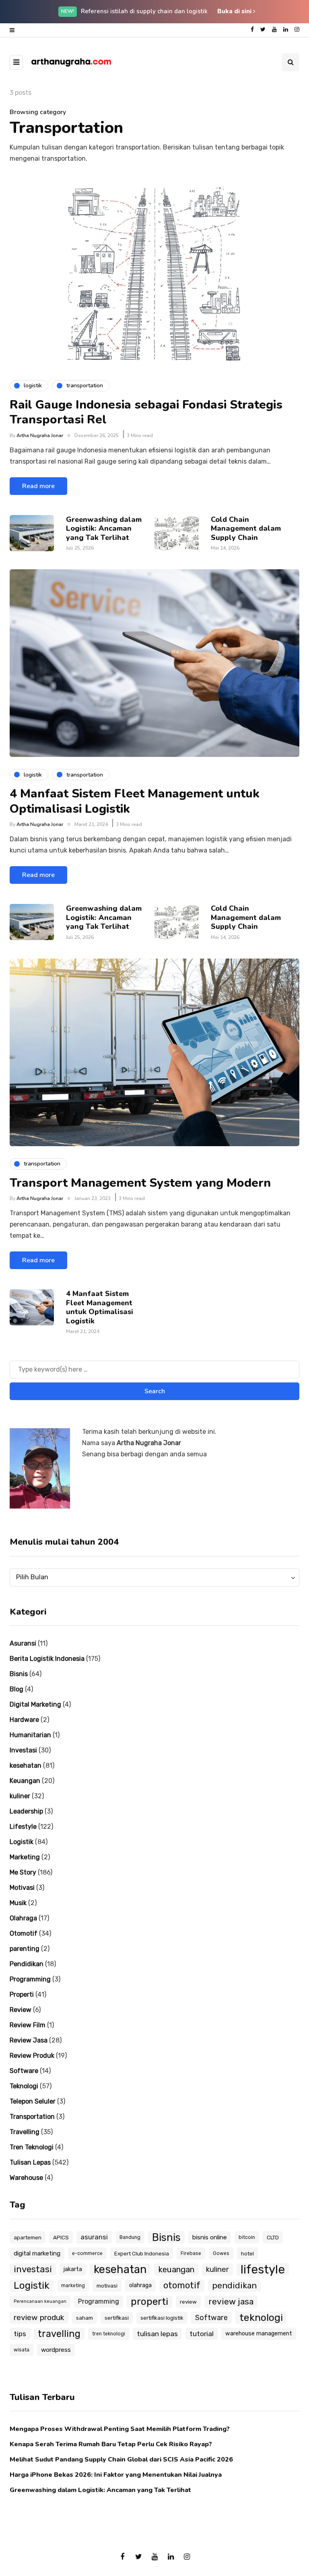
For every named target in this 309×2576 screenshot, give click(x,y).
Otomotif (24, 1933)
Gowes (221, 2253)
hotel (247, 2253)
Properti (22, 1994)
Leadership (26, 1811)
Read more (38, 486)
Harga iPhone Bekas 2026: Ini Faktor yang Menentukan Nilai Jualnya (116, 2475)
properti (149, 2301)
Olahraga (23, 1918)
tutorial (202, 2334)
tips (20, 2334)
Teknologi (24, 2086)
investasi (33, 2269)
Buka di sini (235, 11)
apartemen (28, 2237)
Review (21, 2010)
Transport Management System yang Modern (140, 1183)
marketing (73, 2286)
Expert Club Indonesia (142, 2253)
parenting (25, 1949)
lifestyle (263, 2269)
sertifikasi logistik (162, 2318)
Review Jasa (29, 2040)
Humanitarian (30, 1735)
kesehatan (26, 1765)
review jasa (231, 2301)
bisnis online (210, 2237)
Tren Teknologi (32, 2147)
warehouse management (259, 2334)
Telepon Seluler (33, 2101)
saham (84, 2318)
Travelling (25, 2132)
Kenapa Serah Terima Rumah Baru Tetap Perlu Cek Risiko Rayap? (111, 2444)
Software (24, 2071)
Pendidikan (27, 1964)
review (188, 2302)
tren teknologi (109, 2334)
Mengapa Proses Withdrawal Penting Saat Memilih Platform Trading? (120, 2429)
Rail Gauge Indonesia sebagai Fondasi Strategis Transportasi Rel (146, 412)
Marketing (25, 1857)
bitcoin (247, 2237)
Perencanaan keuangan (40, 2301)
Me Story (23, 1872)
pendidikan (234, 2285)
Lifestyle (23, 1827)
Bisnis (19, 1674)
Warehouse (26, 2178)
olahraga (140, 2285)
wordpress (56, 2350)
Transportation (32, 2117)
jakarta (73, 2269)
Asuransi (23, 1643)
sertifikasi (117, 2318)
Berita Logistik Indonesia (47, 1659)
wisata (22, 2350)
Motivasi (22, 1888)
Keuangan (25, 1781)
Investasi (23, 1750)
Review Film (28, 2025)
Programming (30, 1979)
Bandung (130, 2237)
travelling (59, 2334)
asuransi (94, 2237)
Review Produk (32, 2056)
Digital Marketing (35, 1704)
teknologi (261, 2317)
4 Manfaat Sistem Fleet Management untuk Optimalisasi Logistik (135, 801)
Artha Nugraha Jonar (40, 435)
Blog (16, 1689)
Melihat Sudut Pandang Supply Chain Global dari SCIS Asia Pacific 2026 (121, 2459)
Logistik (22, 1842)
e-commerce (87, 2253)
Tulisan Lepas (30, 2162)
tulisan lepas (157, 2334)
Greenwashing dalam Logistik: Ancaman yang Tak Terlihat (104, 528)
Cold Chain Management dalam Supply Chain (246, 528)
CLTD (273, 2237)
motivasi (107, 2286)
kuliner (20, 1796)
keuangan (176, 2269)
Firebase (191, 2253)
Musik (18, 1903)
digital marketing (37, 2253)
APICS (61, 2237)
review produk (39, 2317)
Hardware (24, 1720)
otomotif (182, 2285)
